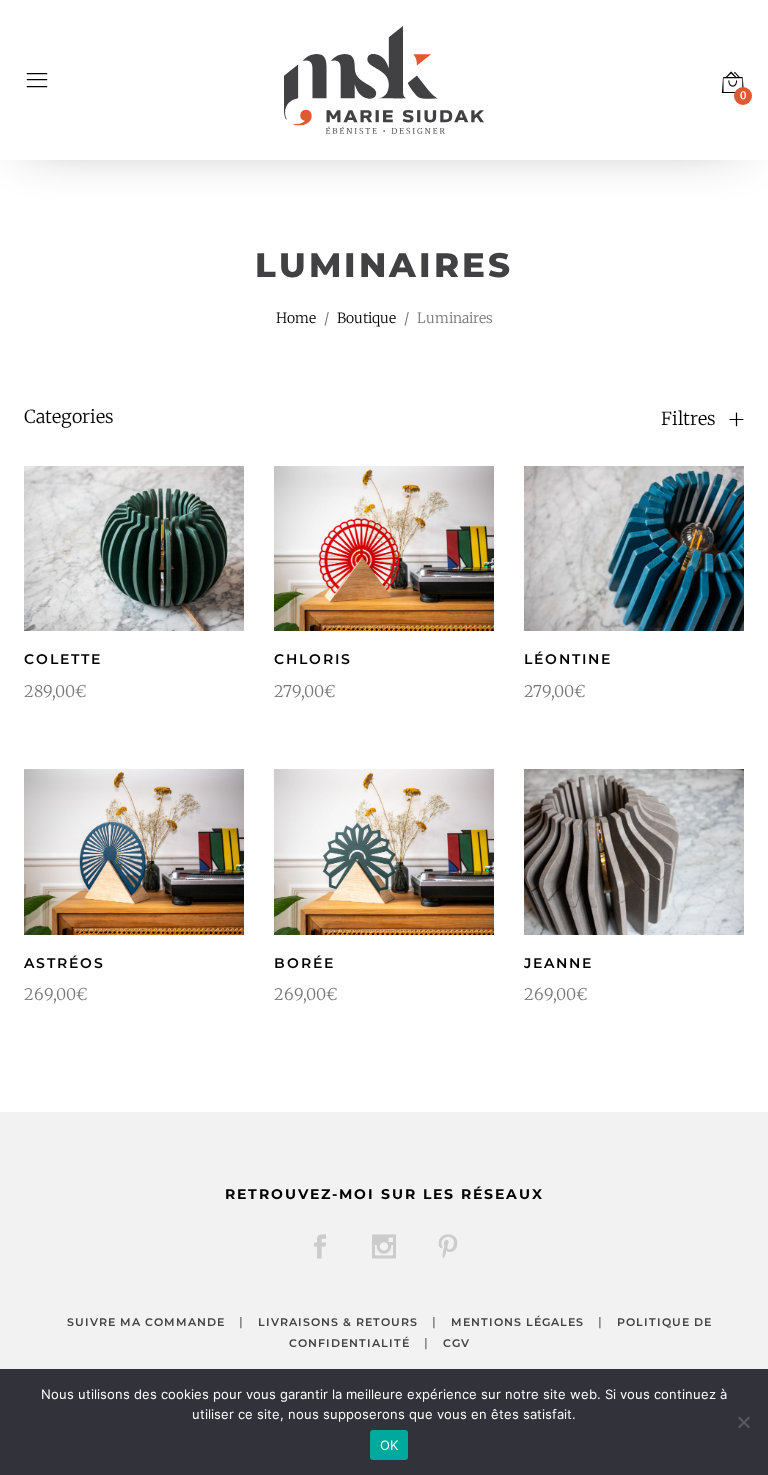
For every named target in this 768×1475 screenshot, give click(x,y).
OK (389, 1445)
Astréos (64, 963)
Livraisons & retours (338, 1322)
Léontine (568, 659)
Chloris (313, 659)
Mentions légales (517, 1322)
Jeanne (558, 963)
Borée (304, 963)
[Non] (743, 1422)
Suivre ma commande (146, 1322)
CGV (456, 1343)
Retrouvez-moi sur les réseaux (384, 1194)
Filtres (690, 419)
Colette (63, 659)
